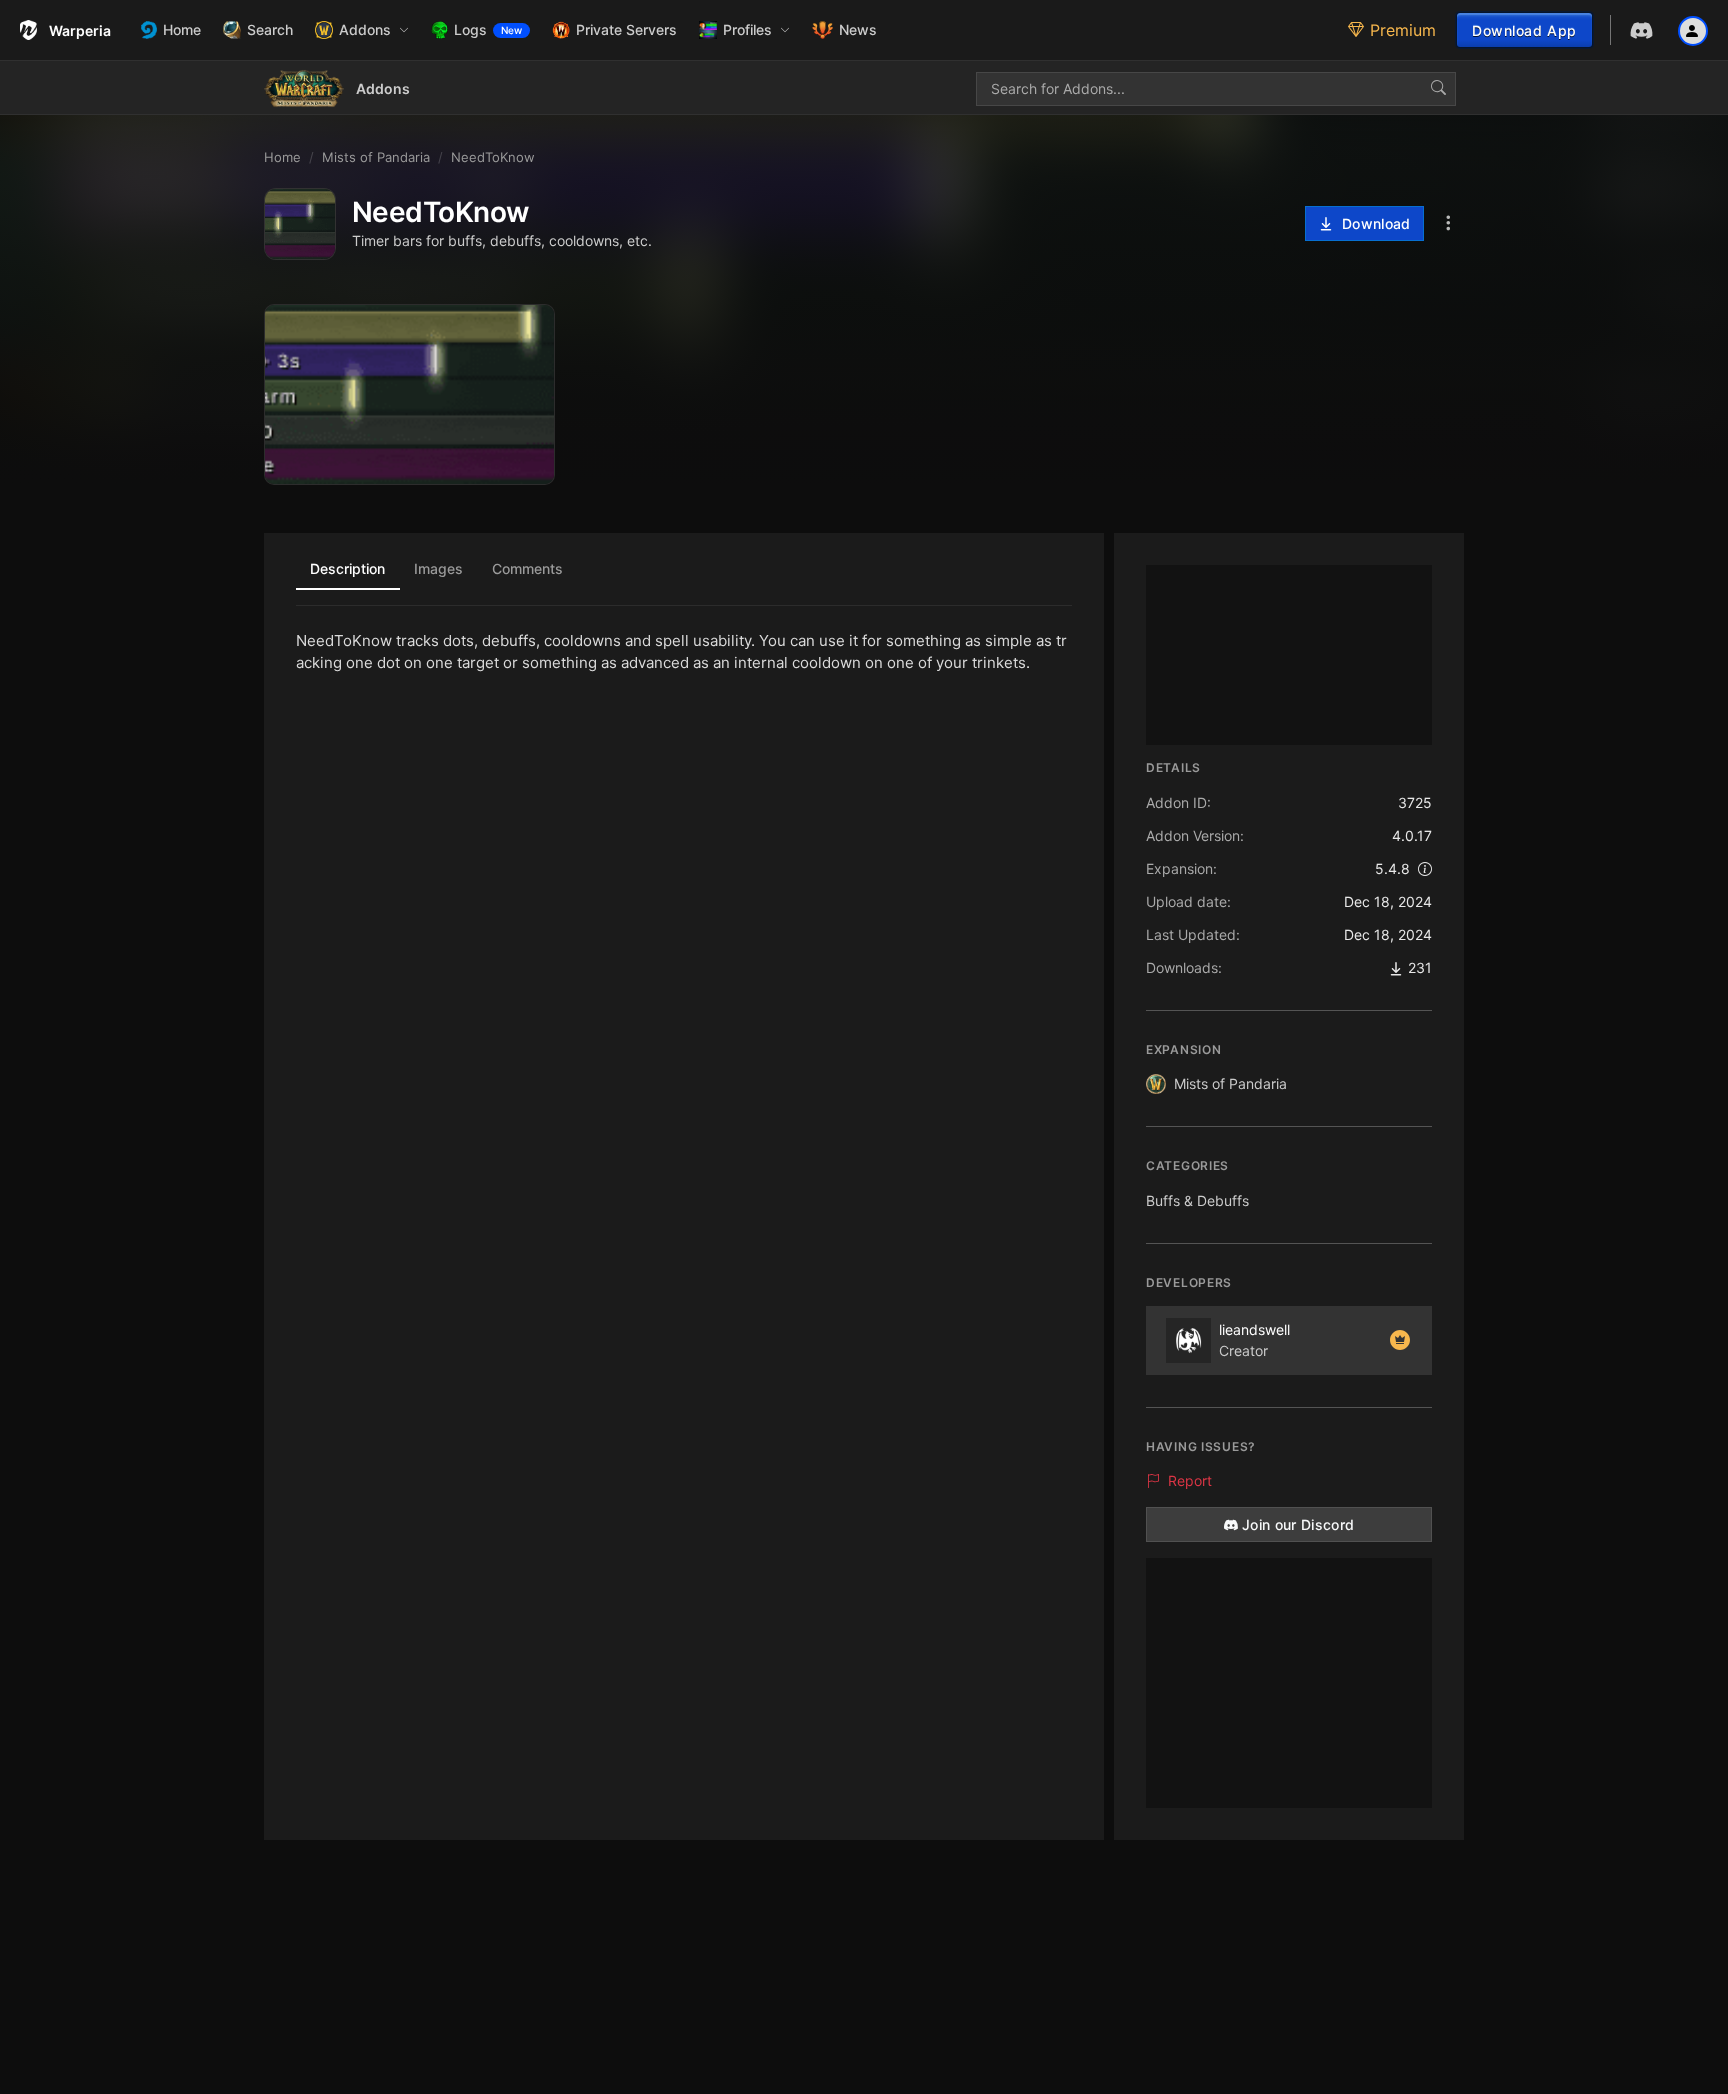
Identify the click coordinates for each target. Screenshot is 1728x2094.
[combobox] (1216, 89)
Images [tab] (438, 568)
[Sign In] (1693, 30)
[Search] (1438, 89)
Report (1190, 1480)
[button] (362, 30)
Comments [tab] (527, 568)
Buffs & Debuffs (1197, 1200)
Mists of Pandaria (1230, 1083)
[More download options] (1448, 223)
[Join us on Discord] (1641, 30)
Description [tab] (347, 568)
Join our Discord (1298, 1524)
